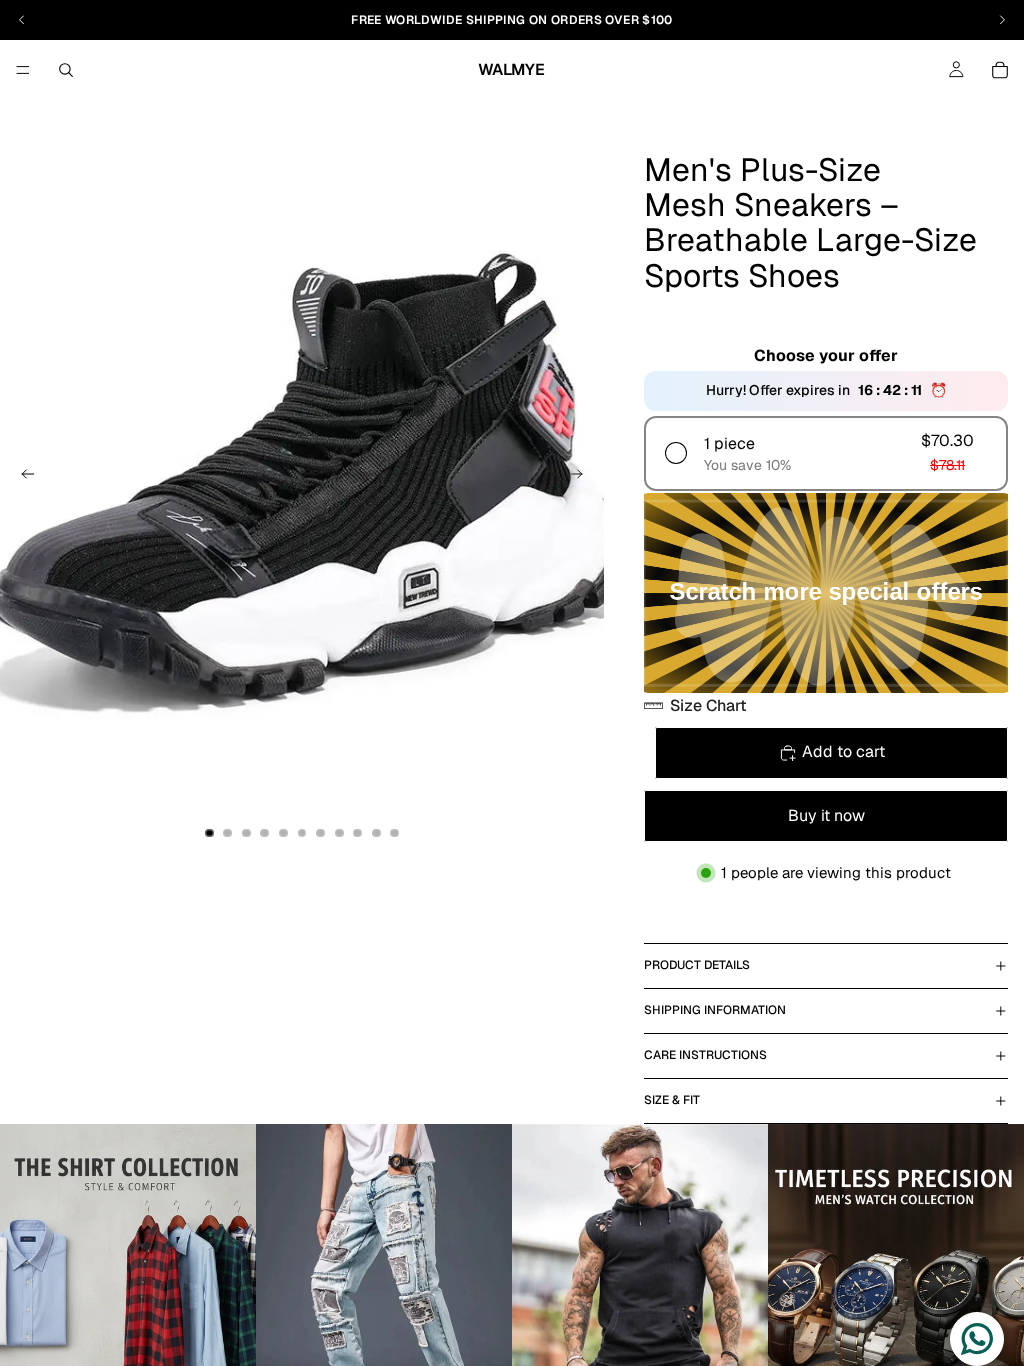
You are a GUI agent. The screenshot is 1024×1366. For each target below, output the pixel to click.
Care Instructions (705, 1055)
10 (376, 833)
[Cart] (1000, 70)
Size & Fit (672, 1100)
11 (395, 833)
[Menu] (23, 70)
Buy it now (826, 815)
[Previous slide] (22, 478)
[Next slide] (582, 478)
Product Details (697, 965)
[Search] (66, 70)
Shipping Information (715, 1010)
